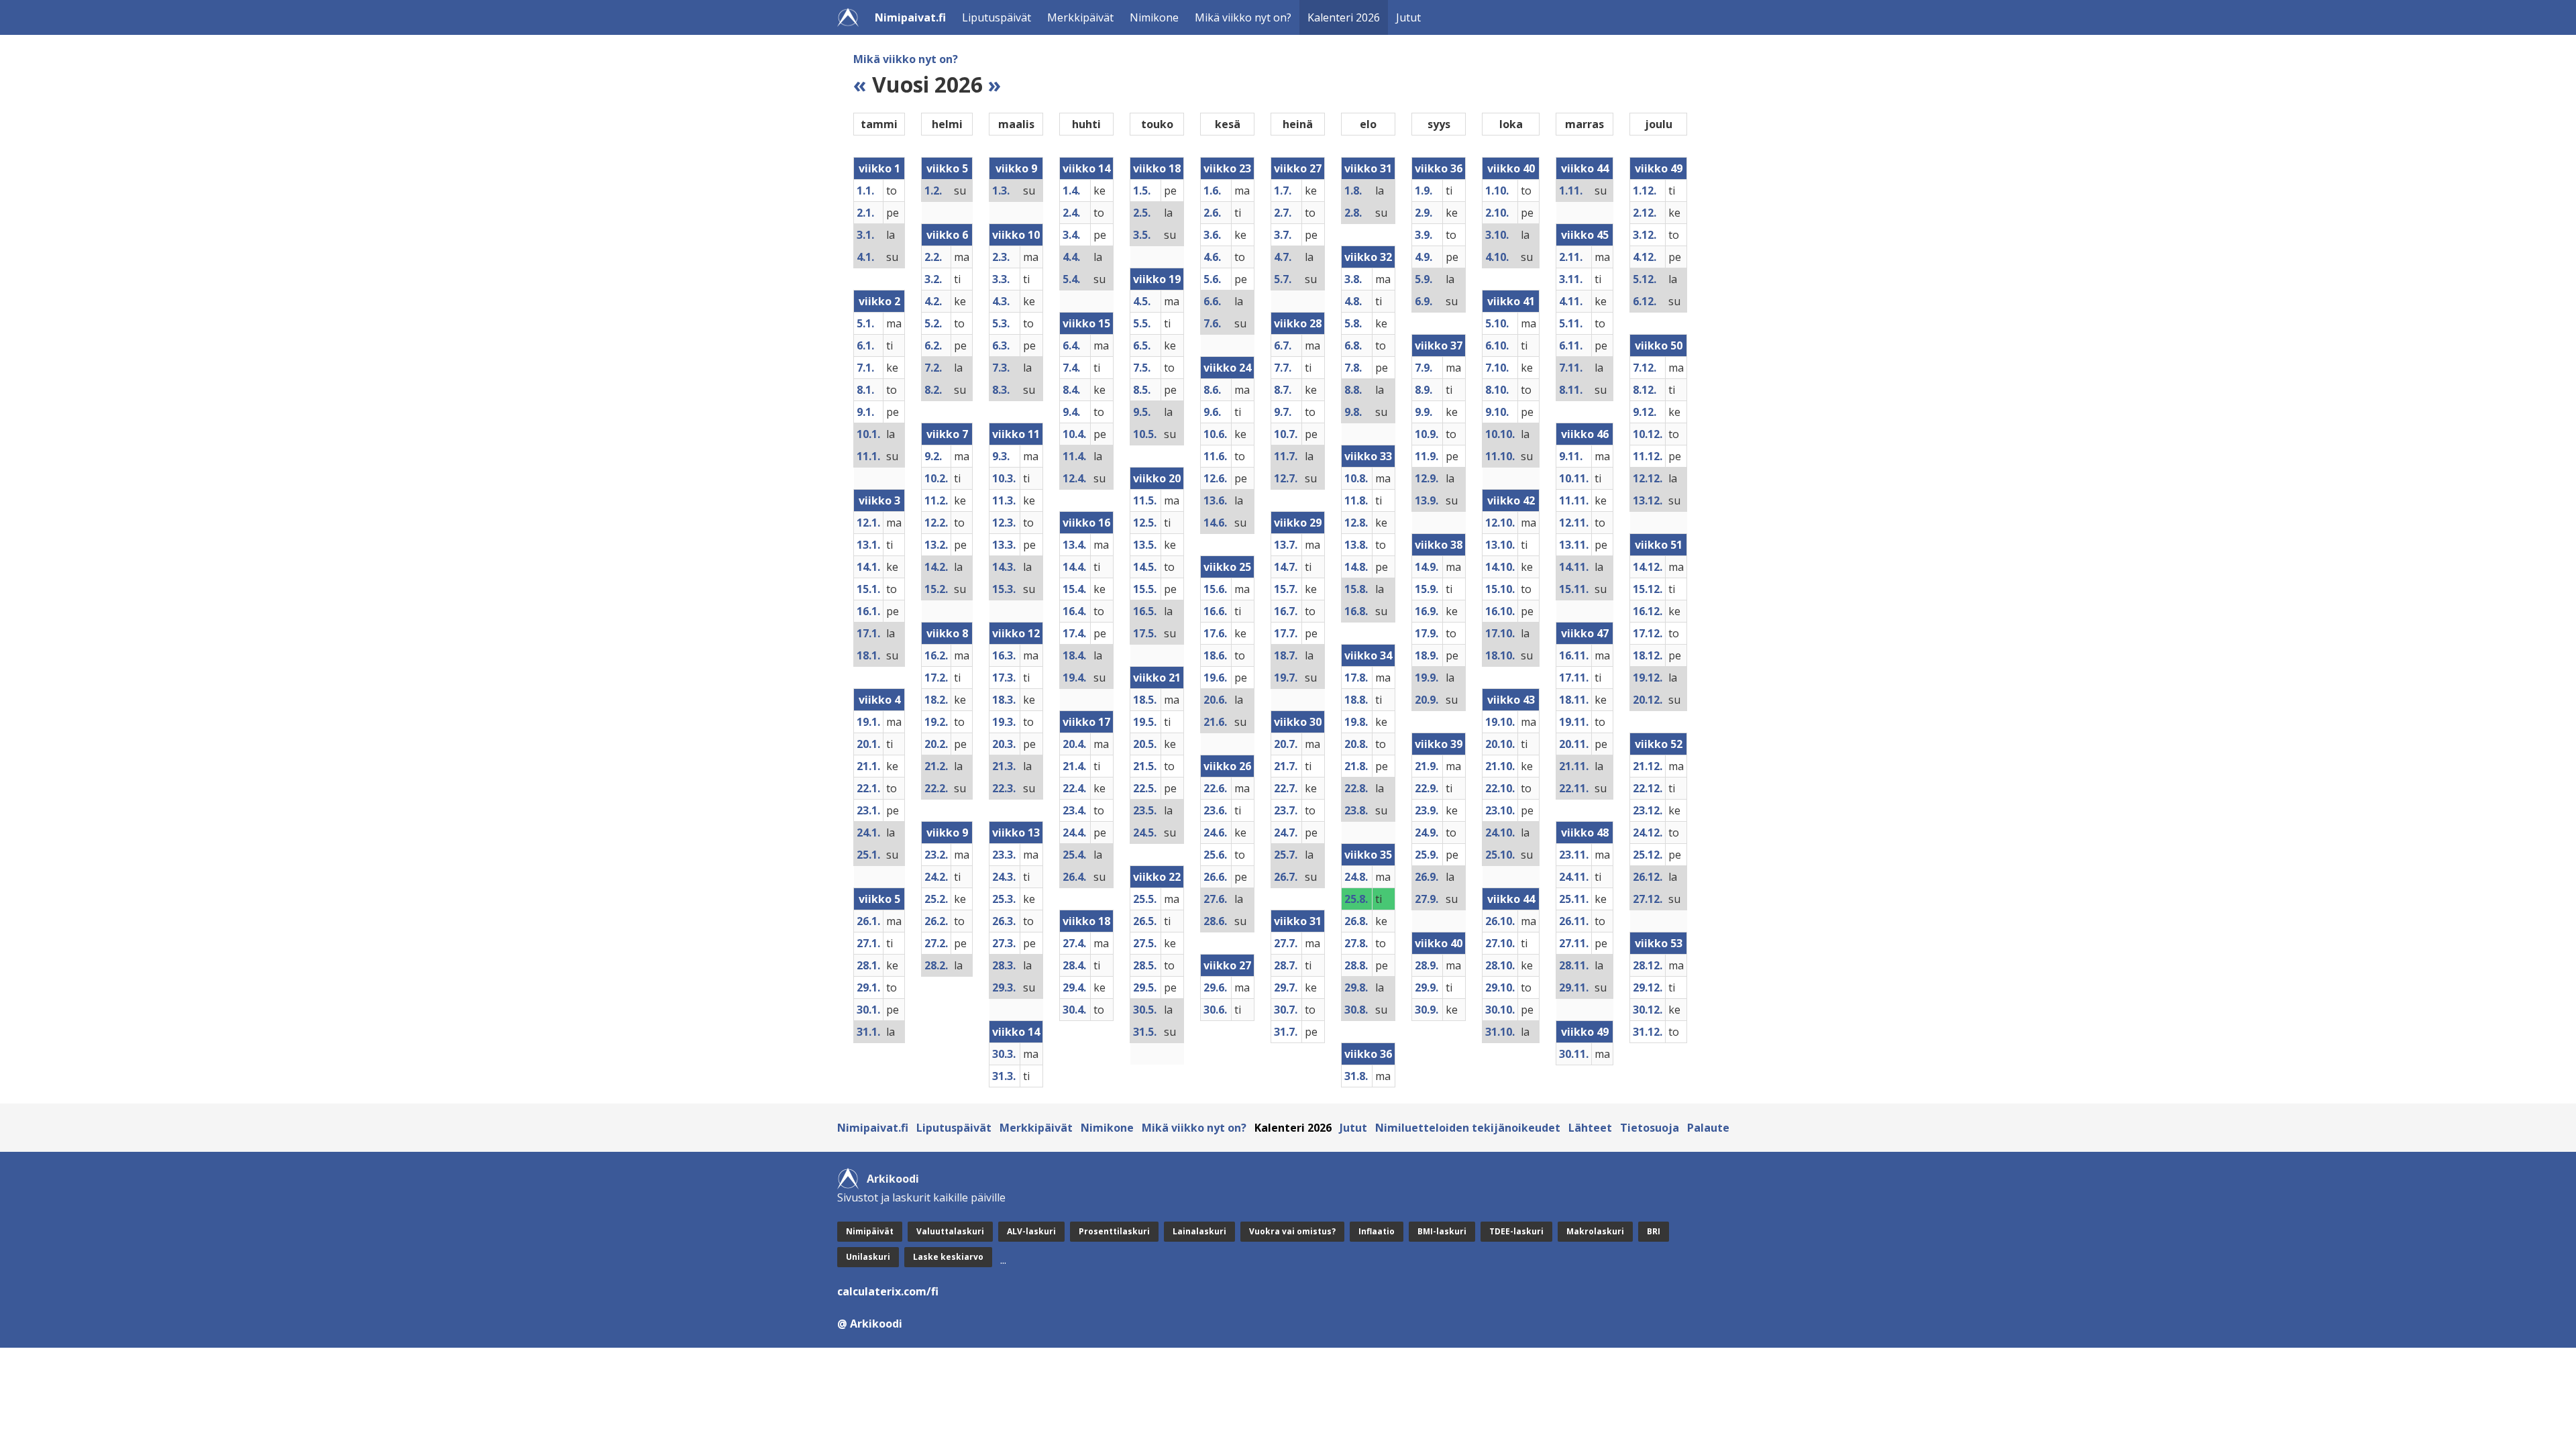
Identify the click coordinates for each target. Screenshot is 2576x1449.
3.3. (1001, 279)
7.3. (1001, 368)
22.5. (1145, 788)
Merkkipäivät (1080, 17)
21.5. (1145, 766)
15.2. (936, 589)
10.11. (1574, 478)
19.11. (1574, 722)
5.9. (1424, 279)
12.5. (1145, 523)
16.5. (1145, 611)
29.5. (1145, 987)
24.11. (1574, 877)
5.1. (865, 323)
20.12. (1648, 700)
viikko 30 (1298, 722)
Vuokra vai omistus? (1292, 1231)
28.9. (1427, 965)
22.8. (1356, 788)
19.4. (1074, 678)
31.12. (1648, 1032)
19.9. (1427, 678)
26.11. (1574, 921)
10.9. (1427, 434)
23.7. (1286, 810)
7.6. (1212, 323)
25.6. (1215, 855)
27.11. (1574, 943)
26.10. (1500, 921)
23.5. (1145, 810)
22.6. (1215, 788)
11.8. (1356, 500)
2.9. (1424, 213)
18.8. (1356, 700)
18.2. (936, 700)
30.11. (1574, 1054)
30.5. (1145, 1010)
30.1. (868, 1010)
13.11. (1574, 545)
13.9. (1427, 500)
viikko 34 (1368, 655)
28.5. (1145, 965)
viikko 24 (1227, 368)
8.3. (1001, 390)
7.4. (1071, 368)
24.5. (1145, 833)
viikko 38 (1439, 545)
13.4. (1074, 545)
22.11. (1574, 788)
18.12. (1648, 655)
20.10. (1500, 744)
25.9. (1427, 855)
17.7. (1286, 633)
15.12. (1648, 589)
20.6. (1215, 700)
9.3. (1001, 456)
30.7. (1286, 1010)
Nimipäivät (870, 1231)
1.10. (1497, 191)
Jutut (1408, 17)
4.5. (1142, 301)
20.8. (1356, 744)
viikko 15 (1086, 323)
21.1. (868, 766)
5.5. (1142, 323)
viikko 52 (1659, 744)
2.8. (1353, 213)
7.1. (865, 368)
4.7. (1283, 257)
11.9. (1427, 456)
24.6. (1215, 833)
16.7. (1286, 611)
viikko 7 (947, 434)
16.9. (1427, 611)
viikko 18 (1086, 921)
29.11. (1574, 987)
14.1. (868, 567)
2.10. (1497, 213)
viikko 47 (1585, 633)
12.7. (1286, 478)
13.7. (1286, 545)
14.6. (1215, 523)
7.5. (1142, 368)
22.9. (1427, 788)
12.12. (1648, 478)
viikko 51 (1659, 545)
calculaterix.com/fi (888, 1291)
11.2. (936, 500)
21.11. (1574, 766)
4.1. (865, 257)
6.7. (1283, 345)
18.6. (1215, 655)
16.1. (868, 611)
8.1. (865, 390)
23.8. (1356, 810)
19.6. (1215, 678)
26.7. (1286, 877)
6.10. (1497, 345)
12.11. (1574, 523)
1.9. (1424, 191)
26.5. (1145, 921)
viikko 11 (1016, 434)
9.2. (933, 456)
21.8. (1356, 766)
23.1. (868, 810)
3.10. (1497, 235)
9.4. (1071, 412)
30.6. (1215, 1010)
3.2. (933, 279)
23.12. (1648, 810)
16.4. (1074, 611)
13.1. (868, 545)
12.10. (1500, 523)
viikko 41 (1511, 301)
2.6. (1212, 213)
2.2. (933, 257)
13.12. (1648, 500)
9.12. (1645, 412)
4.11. (1571, 301)
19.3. (1004, 722)
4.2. (933, 301)
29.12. (1648, 987)
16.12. (1648, 611)
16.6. (1215, 611)
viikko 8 (947, 633)
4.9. (1424, 257)
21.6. (1215, 722)
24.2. (936, 877)
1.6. (1212, 191)
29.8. (1356, 987)
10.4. (1074, 434)
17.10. (1500, 633)
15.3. (1004, 589)
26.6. (1215, 877)
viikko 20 (1157, 478)
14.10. (1500, 567)
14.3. (1004, 567)
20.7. (1286, 744)
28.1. (868, 965)
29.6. (1215, 987)
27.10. (1500, 943)
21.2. (936, 766)
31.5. (1145, 1032)
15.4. (1074, 589)
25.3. (1004, 899)
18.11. (1574, 700)
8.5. (1142, 390)
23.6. (1215, 810)
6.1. (865, 345)
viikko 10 (1016, 235)
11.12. (1648, 456)
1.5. (1142, 191)
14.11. (1574, 567)
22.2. (936, 788)
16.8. (1356, 611)
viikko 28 (1298, 323)
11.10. (1500, 456)
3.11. (1571, 279)
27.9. (1427, 899)
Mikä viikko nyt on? (1243, 17)
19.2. (936, 722)
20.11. (1574, 744)
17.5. (1145, 633)
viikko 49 (1585, 1032)
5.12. (1645, 279)
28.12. (1648, 965)
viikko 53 (1659, 943)
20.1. (868, 744)
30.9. (1427, 1010)
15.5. (1145, 589)
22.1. (868, 788)
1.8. (1353, 191)
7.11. (1571, 368)
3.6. (1212, 235)
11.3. (1004, 500)
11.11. (1574, 500)
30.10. (1500, 1010)
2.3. (1001, 257)
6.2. (933, 345)
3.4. (1071, 235)
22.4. (1074, 788)
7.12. (1645, 368)
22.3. (1004, 788)
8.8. (1353, 390)
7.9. (1424, 368)
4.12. (1645, 257)
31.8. (1356, 1076)
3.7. (1283, 235)
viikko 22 (1157, 877)
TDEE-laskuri (1516, 1231)
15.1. (868, 589)
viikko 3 (879, 500)
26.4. (1074, 877)
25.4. (1074, 855)
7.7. (1283, 368)
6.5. (1142, 345)
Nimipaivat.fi (910, 17)
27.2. (936, 943)
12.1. (868, 523)
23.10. (1500, 810)
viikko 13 (1016, 833)
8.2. (933, 390)
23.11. (1574, 855)
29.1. (868, 987)
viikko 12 (1016, 633)
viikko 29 (1298, 523)
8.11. (1571, 390)
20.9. (1427, 700)
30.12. (1648, 1010)
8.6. (1212, 390)
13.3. (1004, 545)
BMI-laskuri (1442, 1231)
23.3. (1004, 855)
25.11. (1574, 899)
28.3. (1004, 965)
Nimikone (1154, 17)
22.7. (1286, 788)
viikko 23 (1227, 168)
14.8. (1356, 567)
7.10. (1497, 368)
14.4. (1074, 567)
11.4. (1074, 456)
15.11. (1574, 589)
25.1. (868, 855)
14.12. (1648, 567)
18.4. (1074, 655)
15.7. (1286, 589)
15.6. (1215, 589)
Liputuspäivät (997, 17)
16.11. (1574, 655)
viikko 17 (1086, 722)
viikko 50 (1659, 345)
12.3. (1004, 523)
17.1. (868, 633)
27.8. (1356, 943)
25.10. (1500, 855)
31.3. (1004, 1076)
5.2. (933, 323)
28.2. (936, 965)
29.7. (1286, 987)
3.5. (1142, 235)
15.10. (1500, 589)
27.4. (1074, 943)
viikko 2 (879, 301)
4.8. (1353, 301)
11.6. (1215, 456)
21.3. (1004, 766)
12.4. (1074, 478)
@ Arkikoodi (870, 1324)
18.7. (1286, 655)
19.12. (1648, 678)
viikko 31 (1298, 921)
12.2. (936, 523)
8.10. (1497, 390)
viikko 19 (1157, 279)
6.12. (1645, 301)
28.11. (1574, 965)
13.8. (1356, 545)
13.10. (1500, 545)
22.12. (1648, 788)
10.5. (1145, 434)
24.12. (1648, 833)
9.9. (1424, 412)
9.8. (1353, 412)
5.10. (1497, 323)
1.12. (1645, 191)
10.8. (1356, 478)
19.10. (1500, 722)
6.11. (1571, 345)
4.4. (1071, 257)
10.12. (1648, 434)
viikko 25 (1227, 567)
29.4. (1074, 987)
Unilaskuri (868, 1257)
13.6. (1215, 500)
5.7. (1283, 279)
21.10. (1500, 766)
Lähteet (1590, 1128)
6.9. (1424, 301)
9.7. (1283, 412)
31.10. (1500, 1032)
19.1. (868, 722)
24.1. (868, 833)
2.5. (1142, 213)
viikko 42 (1511, 500)
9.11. (1571, 456)
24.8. (1356, 877)
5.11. (1571, 323)
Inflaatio (1377, 1231)
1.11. (1571, 191)
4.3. (1001, 301)
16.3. (1004, 655)
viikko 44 (1511, 899)
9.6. (1212, 412)
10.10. (1500, 434)
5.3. (1001, 323)
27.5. (1145, 943)
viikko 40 (1439, 943)
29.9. (1427, 987)
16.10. (1500, 611)
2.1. (865, 213)
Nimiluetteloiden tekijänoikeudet (1468, 1128)
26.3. (1004, 921)
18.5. (1145, 700)
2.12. (1645, 213)
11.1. (868, 456)
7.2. (933, 368)
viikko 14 (1016, 1032)
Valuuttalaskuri (950, 1231)
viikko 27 (1227, 965)
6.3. (1001, 345)
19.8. (1356, 722)
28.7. (1286, 965)
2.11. (1571, 257)
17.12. (1648, 633)
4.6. (1212, 257)
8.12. (1645, 390)
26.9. (1427, 877)
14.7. (1286, 567)
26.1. (868, 921)
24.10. (1500, 833)
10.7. (1286, 434)
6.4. (1071, 345)
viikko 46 (1585, 434)
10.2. (936, 478)
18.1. (868, 655)
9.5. (1142, 412)
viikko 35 (1368, 855)
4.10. (1497, 257)
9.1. (865, 412)
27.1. (868, 943)
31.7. (1286, 1032)
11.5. (1145, 500)
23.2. (936, 855)
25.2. (936, 899)
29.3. (1004, 987)
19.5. (1145, 722)
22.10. (1500, 788)
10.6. (1215, 434)
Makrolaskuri (1595, 1231)
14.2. (936, 567)
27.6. (1215, 899)
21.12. (1648, 766)
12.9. (1427, 478)
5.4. (1071, 279)
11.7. (1286, 456)
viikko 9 (947, 833)
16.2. (936, 655)
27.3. (1004, 943)
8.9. (1424, 390)
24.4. (1074, 833)
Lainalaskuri (1199, 1231)
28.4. (1074, 965)
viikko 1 (879, 168)
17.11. (1574, 678)
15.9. (1427, 589)
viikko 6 (947, 235)
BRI (1654, 1231)
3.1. (865, 235)
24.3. (1004, 877)
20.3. (1004, 744)
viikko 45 (1585, 235)
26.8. (1356, 921)
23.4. (1074, 810)
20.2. (936, 744)
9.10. (1497, 412)
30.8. (1356, 1010)
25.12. (1648, 855)
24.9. (1427, 833)
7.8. (1353, 368)
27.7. (1286, 943)
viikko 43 (1511, 700)
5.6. (1212, 279)
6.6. (1212, 301)
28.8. (1356, 965)
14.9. (1427, 567)
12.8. (1356, 523)
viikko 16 (1086, 523)
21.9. (1427, 766)
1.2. (933, 191)
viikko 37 (1439, 345)
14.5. (1145, 567)
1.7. (1283, 191)
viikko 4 (879, 700)
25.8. (1356, 899)
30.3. (1004, 1054)
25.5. (1145, 899)
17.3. (1004, 678)
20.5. (1145, 744)
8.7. (1283, 390)
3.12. (1645, 235)
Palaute (1708, 1128)
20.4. (1074, 744)
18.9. (1427, 655)
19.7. (1286, 678)
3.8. (1353, 279)
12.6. (1215, 478)
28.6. (1215, 921)
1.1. (865, 191)
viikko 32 (1368, 257)
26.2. (936, 921)
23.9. (1427, 810)
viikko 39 (1439, 744)
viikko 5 (879, 899)
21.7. (1286, 766)
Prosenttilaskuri (1114, 1231)
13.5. (1145, 545)
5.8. (1353, 323)
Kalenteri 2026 (1344, 17)
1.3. (1001, 191)
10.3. (1004, 478)
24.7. (1286, 833)
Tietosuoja (1650, 1128)
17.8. (1356, 678)
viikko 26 (1227, 766)
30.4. (1074, 1010)
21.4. (1074, 766)
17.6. (1215, 633)
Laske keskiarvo (948, 1257)
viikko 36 (1368, 1054)
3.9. (1424, 235)
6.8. (1353, 345)
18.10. (1500, 655)
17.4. (1074, 633)
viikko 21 (1157, 678)
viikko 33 (1368, 456)
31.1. (868, 1032)
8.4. (1071, 390)
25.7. (1286, 855)
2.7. (1283, 213)
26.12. (1648, 877)
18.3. (1004, 700)
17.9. (1427, 633)
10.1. (868, 434)
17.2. (936, 678)
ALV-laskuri (1031, 1231)
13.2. (936, 545)
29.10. (1500, 987)
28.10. (1500, 965)
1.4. (1071, 191)
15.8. (1356, 589)
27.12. (1648, 899)
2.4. (1071, 213)
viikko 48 (1585, 833)
